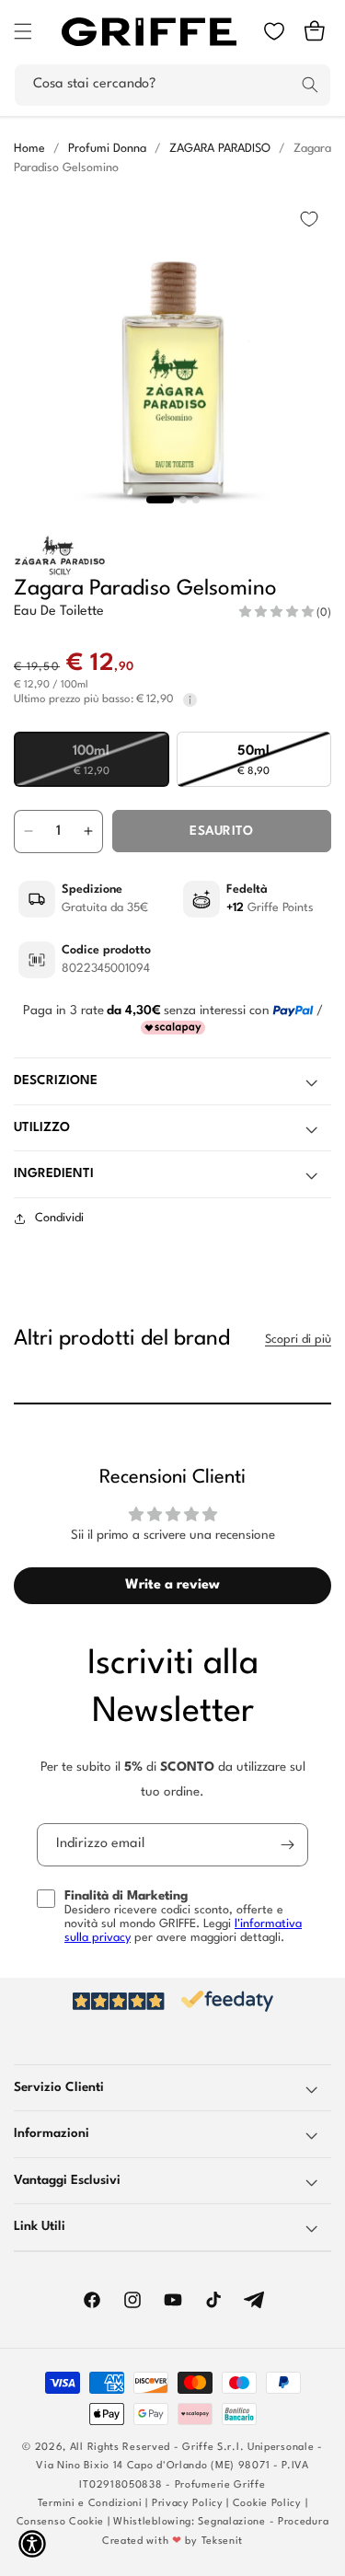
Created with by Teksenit (172, 2541)
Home (29, 149)
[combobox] (172, 85)
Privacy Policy (188, 2504)
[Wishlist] (274, 31)
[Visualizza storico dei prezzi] (190, 699)
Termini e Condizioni (90, 2504)
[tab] (160, 500)
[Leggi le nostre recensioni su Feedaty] (172, 2001)
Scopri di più (298, 1340)
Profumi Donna (107, 149)
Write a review (172, 1585)
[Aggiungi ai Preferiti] (309, 219)
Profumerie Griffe (220, 2485)
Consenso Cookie (61, 2522)
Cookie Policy (267, 2504)
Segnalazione (231, 2522)
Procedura (303, 2522)
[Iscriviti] (287, 1845)
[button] (23, 31)
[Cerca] (310, 85)
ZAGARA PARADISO (220, 149)
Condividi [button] (59, 1218)
